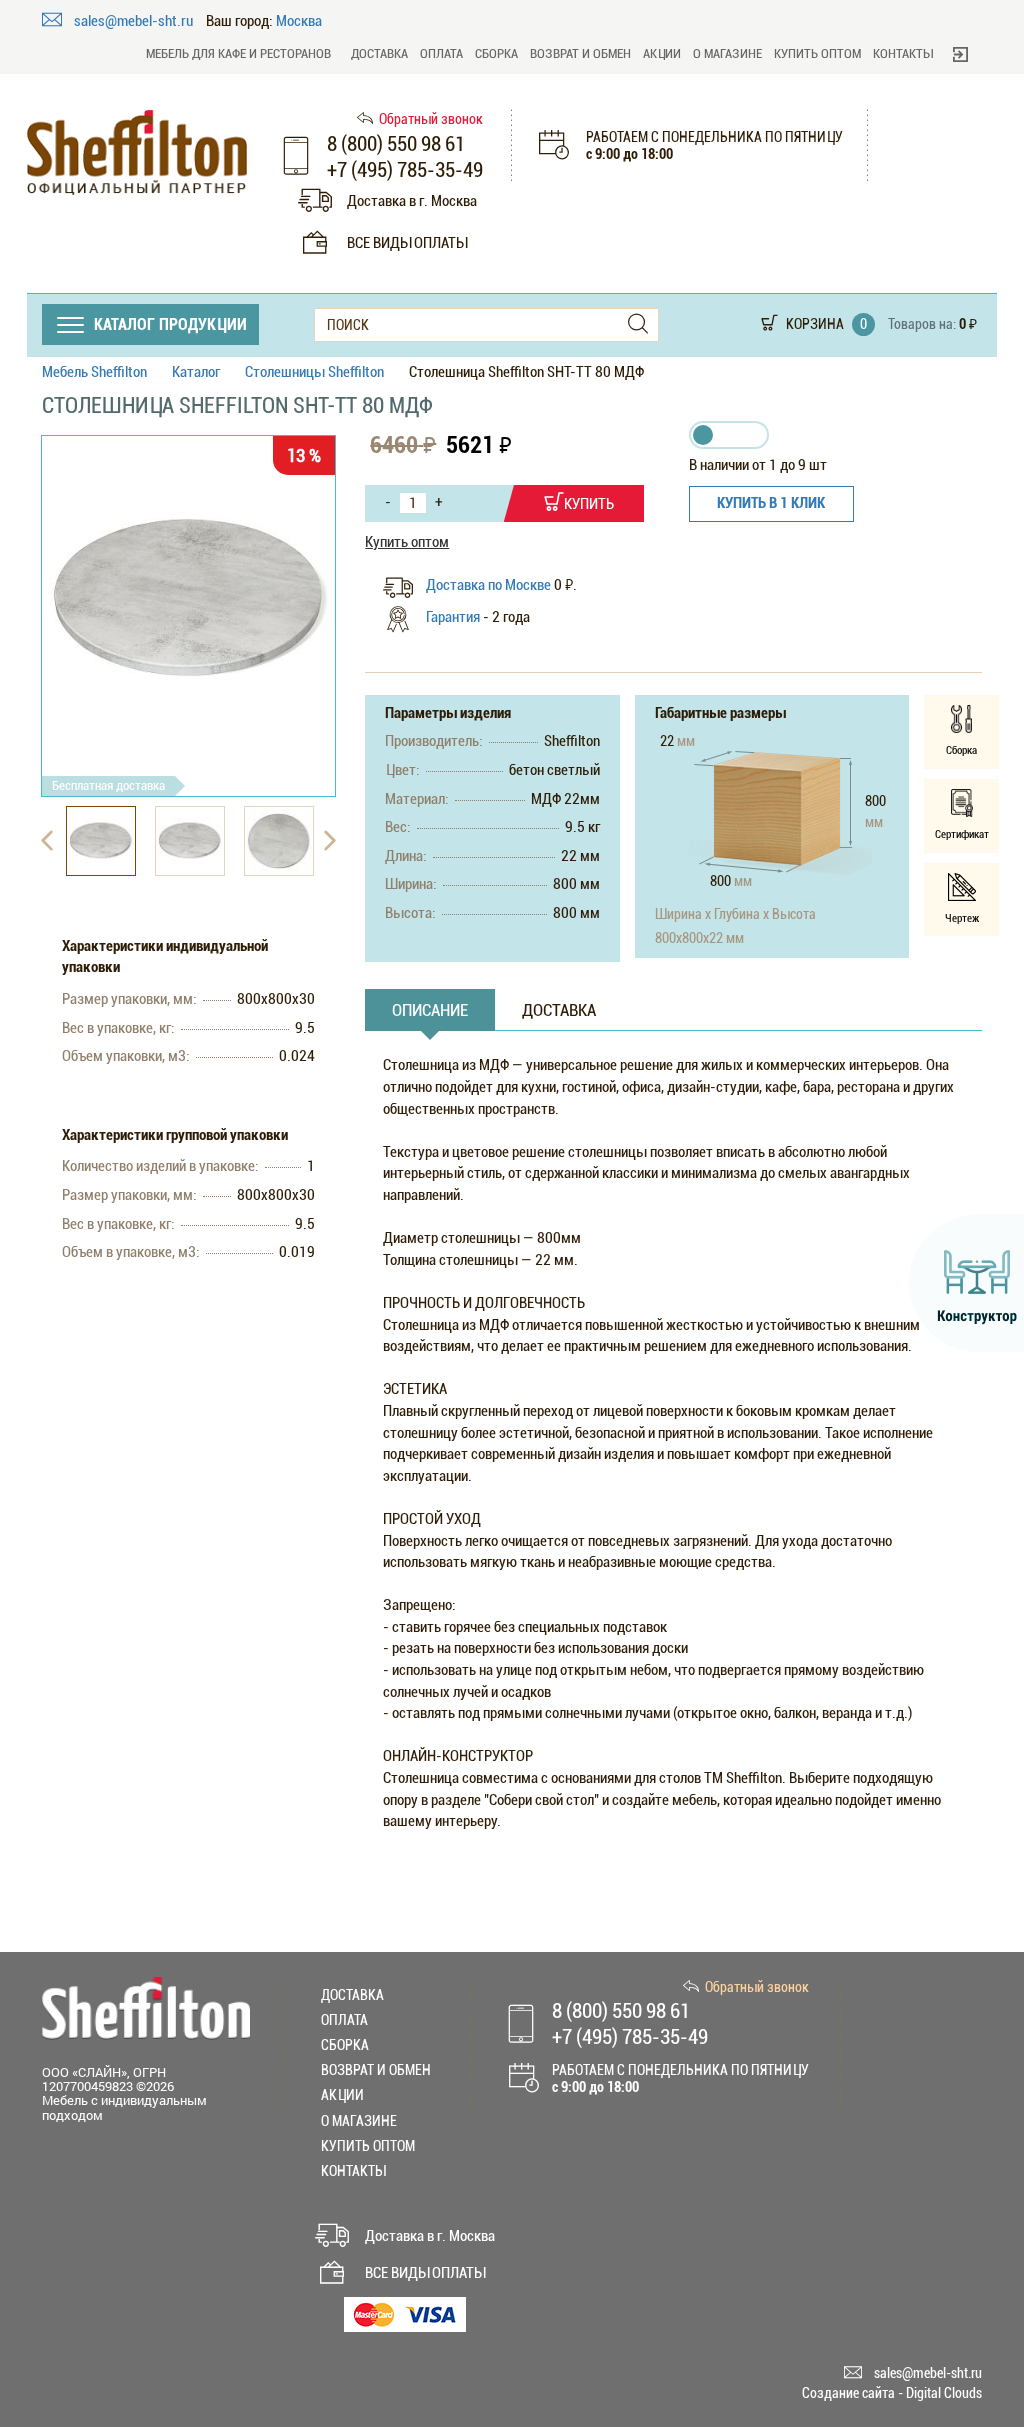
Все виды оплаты (407, 243)
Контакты (903, 53)
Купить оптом (817, 53)
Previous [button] (47, 841)
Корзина (815, 324)
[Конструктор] (966, 1283)
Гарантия (453, 617)
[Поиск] (638, 324)
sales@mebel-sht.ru (135, 21)
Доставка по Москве (490, 585)
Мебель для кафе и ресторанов (238, 53)
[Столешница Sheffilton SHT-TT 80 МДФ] (188, 600)
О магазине (727, 53)
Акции (662, 53)
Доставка (379, 53)
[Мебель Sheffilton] (137, 152)
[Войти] (960, 54)
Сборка (496, 53)
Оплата (441, 53)
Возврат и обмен (580, 53)
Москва (299, 21)
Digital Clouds (944, 2393)
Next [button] (330, 841)
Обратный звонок (431, 119)
